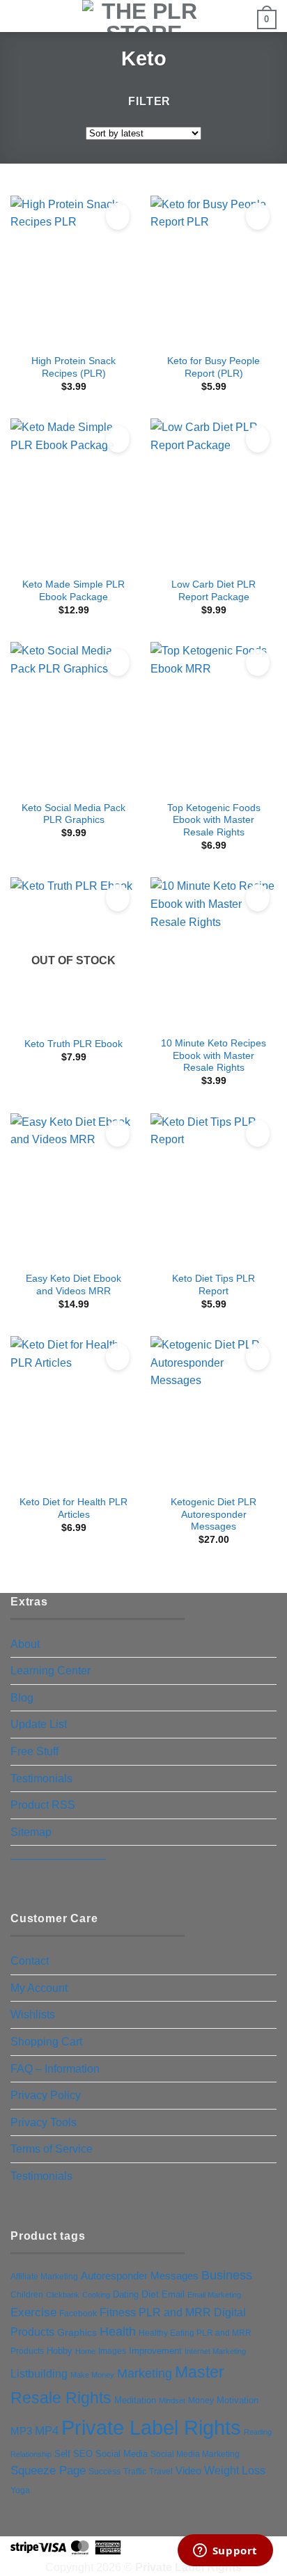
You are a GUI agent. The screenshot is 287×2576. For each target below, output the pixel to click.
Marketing (145, 2373)
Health (118, 2332)
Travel (161, 2471)
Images (112, 2351)
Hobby (60, 2351)
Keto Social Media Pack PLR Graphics (73, 814)
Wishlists (33, 2015)
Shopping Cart (46, 2042)
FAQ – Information (55, 2069)
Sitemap (31, 1832)
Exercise (33, 2312)
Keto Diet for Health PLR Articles (73, 1508)
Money (201, 2401)
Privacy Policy (46, 2095)
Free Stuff (34, 1751)
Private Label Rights (151, 2427)
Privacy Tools (44, 2122)
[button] (19, 17)
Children (27, 2295)
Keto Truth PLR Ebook (73, 1044)
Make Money (92, 2375)
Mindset (172, 2401)
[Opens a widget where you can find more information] (225, 2552)
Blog (22, 1698)
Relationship (31, 2454)
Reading (258, 2432)
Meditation (135, 2401)
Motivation (238, 2400)
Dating (126, 2294)
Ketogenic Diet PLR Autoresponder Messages (214, 1514)
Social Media (122, 2454)
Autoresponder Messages (140, 2276)
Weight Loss (235, 2470)
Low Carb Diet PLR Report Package (214, 591)
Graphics (77, 2332)
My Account (39, 1988)
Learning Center (51, 1671)
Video (188, 2471)
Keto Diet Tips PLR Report (214, 1285)
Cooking (96, 2295)
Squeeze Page (48, 2471)
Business (227, 2275)
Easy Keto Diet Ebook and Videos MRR (73, 1285)
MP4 (47, 2430)
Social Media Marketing (195, 2454)
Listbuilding (39, 2374)
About (25, 1644)
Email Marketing (214, 2295)
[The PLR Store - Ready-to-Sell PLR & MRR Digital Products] (143, 16)
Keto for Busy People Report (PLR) (214, 367)
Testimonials (41, 1778)
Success (104, 2472)
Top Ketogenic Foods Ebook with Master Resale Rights (214, 820)
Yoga (20, 2490)
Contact (30, 1961)
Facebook (78, 2314)
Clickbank (63, 2295)
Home (85, 2351)
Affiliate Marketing (44, 2276)
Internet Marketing (215, 2351)
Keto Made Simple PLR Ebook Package (73, 591)
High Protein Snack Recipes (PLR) (73, 367)
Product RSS (43, 1805)
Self (62, 2454)
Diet (150, 2294)
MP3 (21, 2431)
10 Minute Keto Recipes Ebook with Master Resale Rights (214, 1055)
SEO (83, 2454)
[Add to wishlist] (118, 216)
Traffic (135, 2472)
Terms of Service (52, 2149)
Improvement (155, 2351)
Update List (39, 1724)
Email (173, 2294)
